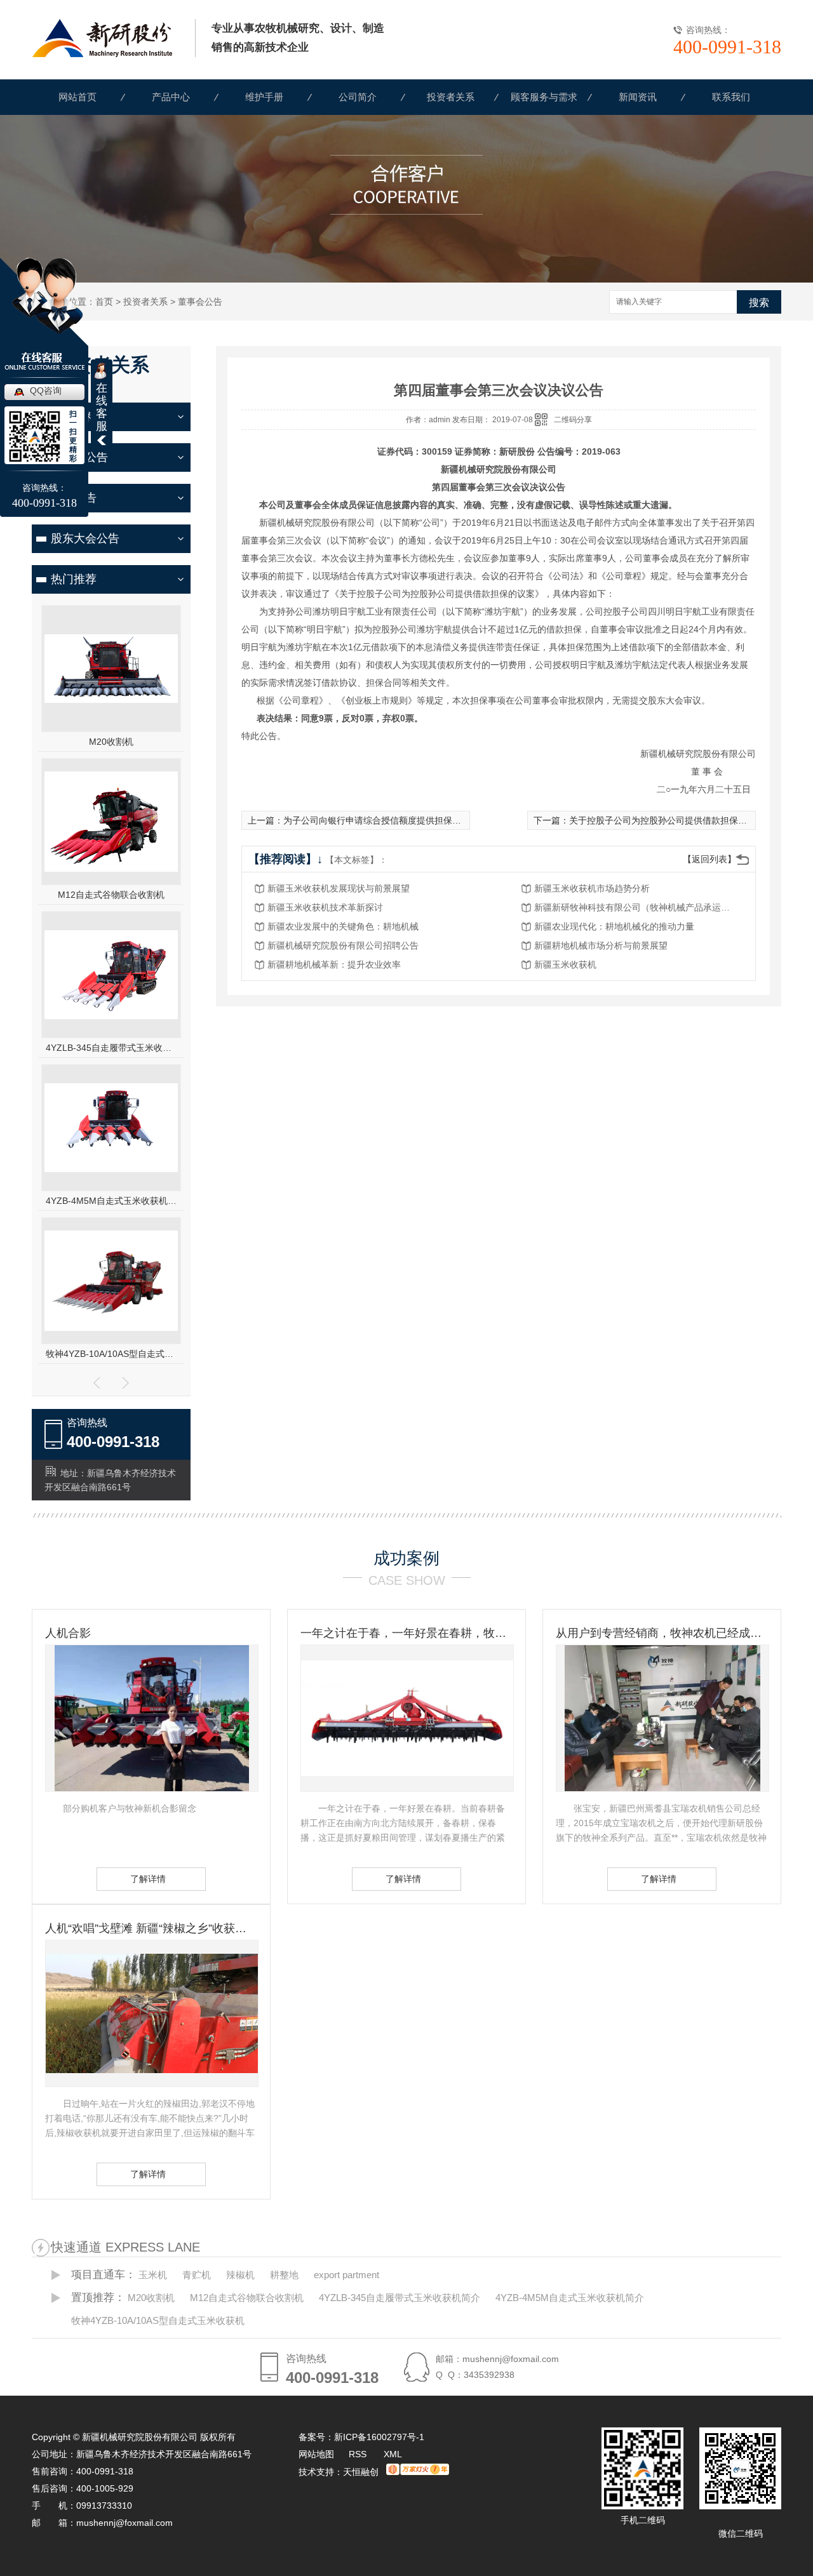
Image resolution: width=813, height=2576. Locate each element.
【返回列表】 (709, 859)
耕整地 (284, 2275)
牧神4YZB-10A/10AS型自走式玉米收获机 (111, 1354)
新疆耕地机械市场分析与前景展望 (601, 945)
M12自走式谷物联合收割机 (111, 895)
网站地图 (316, 2454)
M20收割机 (111, 742)
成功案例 (406, 1558)
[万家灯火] (418, 2472)
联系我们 (731, 97)
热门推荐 (74, 579)
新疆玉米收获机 (565, 964)
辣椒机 (240, 2275)
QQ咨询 (46, 390)
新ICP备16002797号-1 (379, 2437)
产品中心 (171, 97)
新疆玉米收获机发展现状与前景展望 (339, 888)
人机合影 (68, 1633)
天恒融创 (361, 2472)
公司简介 (358, 97)
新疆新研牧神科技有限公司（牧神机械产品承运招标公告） (636, 907)
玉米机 (153, 2275)
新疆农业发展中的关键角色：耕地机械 (343, 926)
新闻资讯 (638, 97)
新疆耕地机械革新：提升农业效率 (334, 964)
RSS (359, 2454)
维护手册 (264, 97)
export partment (346, 2275)
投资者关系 (451, 97)
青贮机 (197, 2275)
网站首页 (77, 97)
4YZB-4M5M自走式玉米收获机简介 (111, 1201)
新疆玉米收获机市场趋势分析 (592, 888)
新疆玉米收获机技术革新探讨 (325, 907)
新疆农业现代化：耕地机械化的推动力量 (614, 926)
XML (393, 2454)
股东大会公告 (85, 538)
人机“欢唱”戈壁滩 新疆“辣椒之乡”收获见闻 (151, 1928)
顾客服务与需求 (544, 97)
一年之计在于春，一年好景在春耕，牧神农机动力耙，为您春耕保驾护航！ (406, 1633)
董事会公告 (200, 302)
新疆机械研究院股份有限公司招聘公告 (343, 945)
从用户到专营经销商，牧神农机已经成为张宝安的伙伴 (662, 1633)
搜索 (759, 303)
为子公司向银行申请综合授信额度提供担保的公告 (381, 820)
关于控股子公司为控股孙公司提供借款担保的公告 (667, 820)
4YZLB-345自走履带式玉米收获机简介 (111, 1048)
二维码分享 (573, 420)
